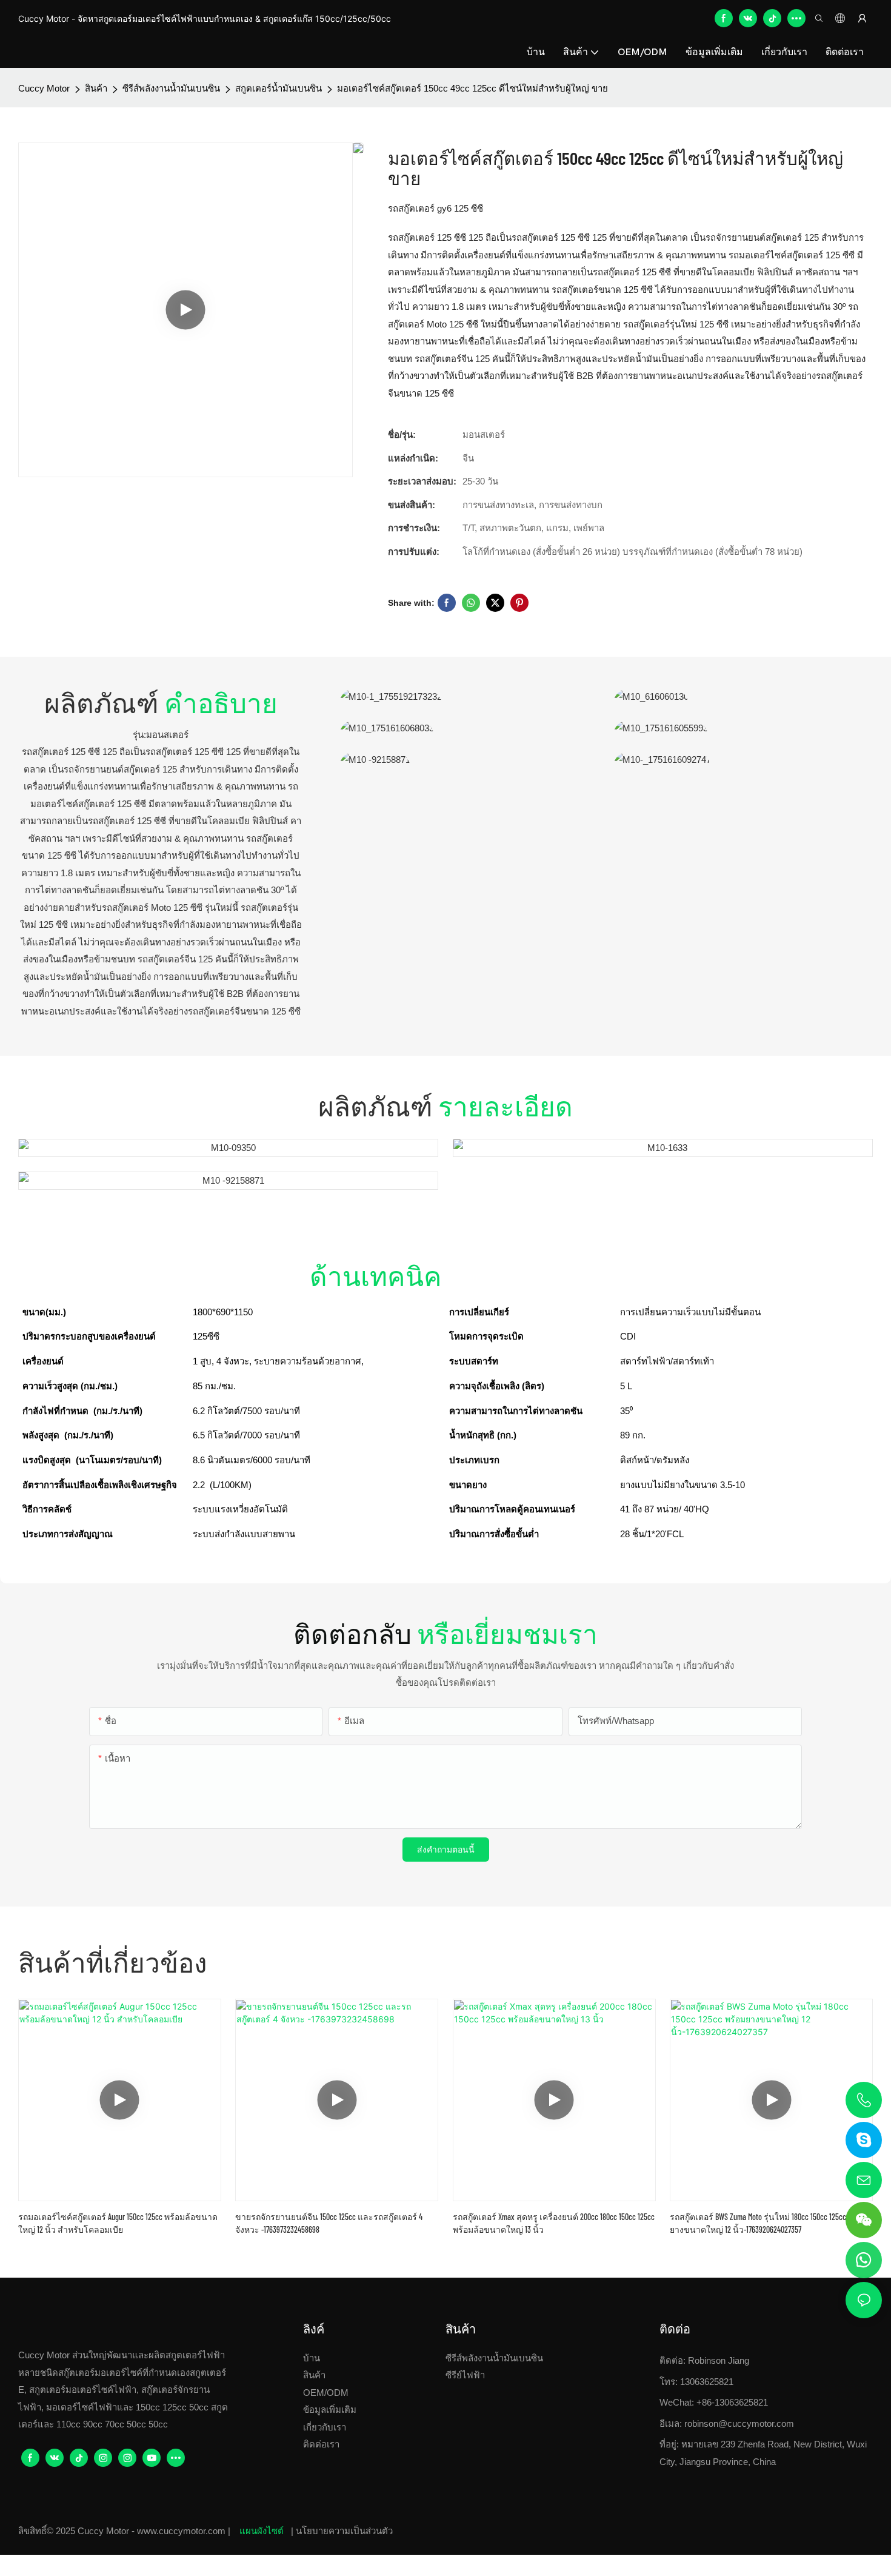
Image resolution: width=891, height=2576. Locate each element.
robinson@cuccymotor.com (739, 2423)
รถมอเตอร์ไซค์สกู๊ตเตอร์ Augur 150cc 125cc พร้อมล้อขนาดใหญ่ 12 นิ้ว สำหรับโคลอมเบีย (118, 2223)
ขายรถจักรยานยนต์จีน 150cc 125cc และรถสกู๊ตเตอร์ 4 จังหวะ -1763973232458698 (329, 2223)
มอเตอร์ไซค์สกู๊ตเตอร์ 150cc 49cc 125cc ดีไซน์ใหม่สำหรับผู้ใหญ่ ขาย (472, 88)
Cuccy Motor (44, 88)
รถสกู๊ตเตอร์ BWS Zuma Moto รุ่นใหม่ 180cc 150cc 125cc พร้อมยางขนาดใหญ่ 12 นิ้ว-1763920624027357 (769, 2223)
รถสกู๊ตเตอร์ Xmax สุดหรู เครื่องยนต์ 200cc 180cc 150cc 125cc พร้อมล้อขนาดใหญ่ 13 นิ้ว (554, 2223)
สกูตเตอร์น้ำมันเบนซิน (279, 88)
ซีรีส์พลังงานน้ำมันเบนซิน (171, 88)
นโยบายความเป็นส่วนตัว (344, 2531)
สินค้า (96, 88)
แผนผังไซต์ (262, 2531)
